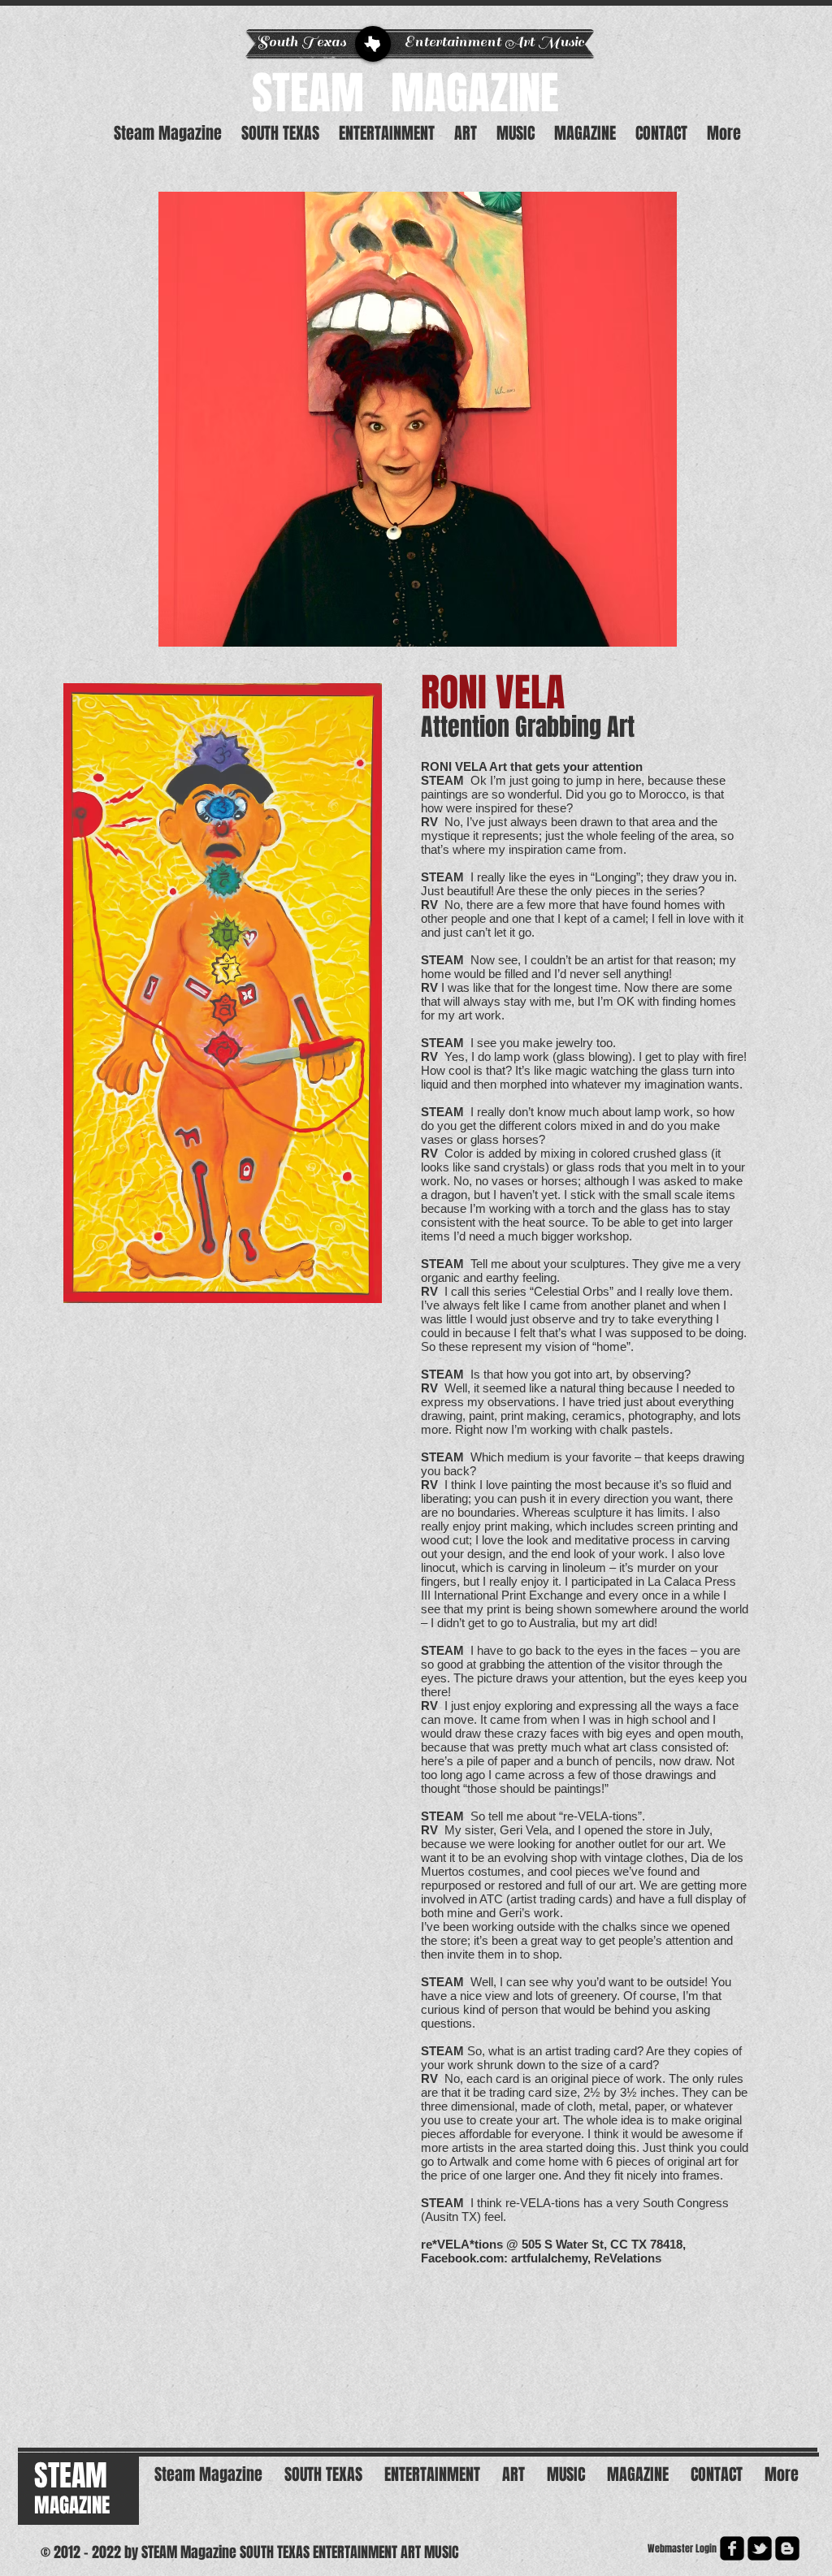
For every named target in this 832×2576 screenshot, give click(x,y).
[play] (652, 622)
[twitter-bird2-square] (760, 2548)
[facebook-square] (732, 2548)
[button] (418, 419)
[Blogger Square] (787, 2548)
